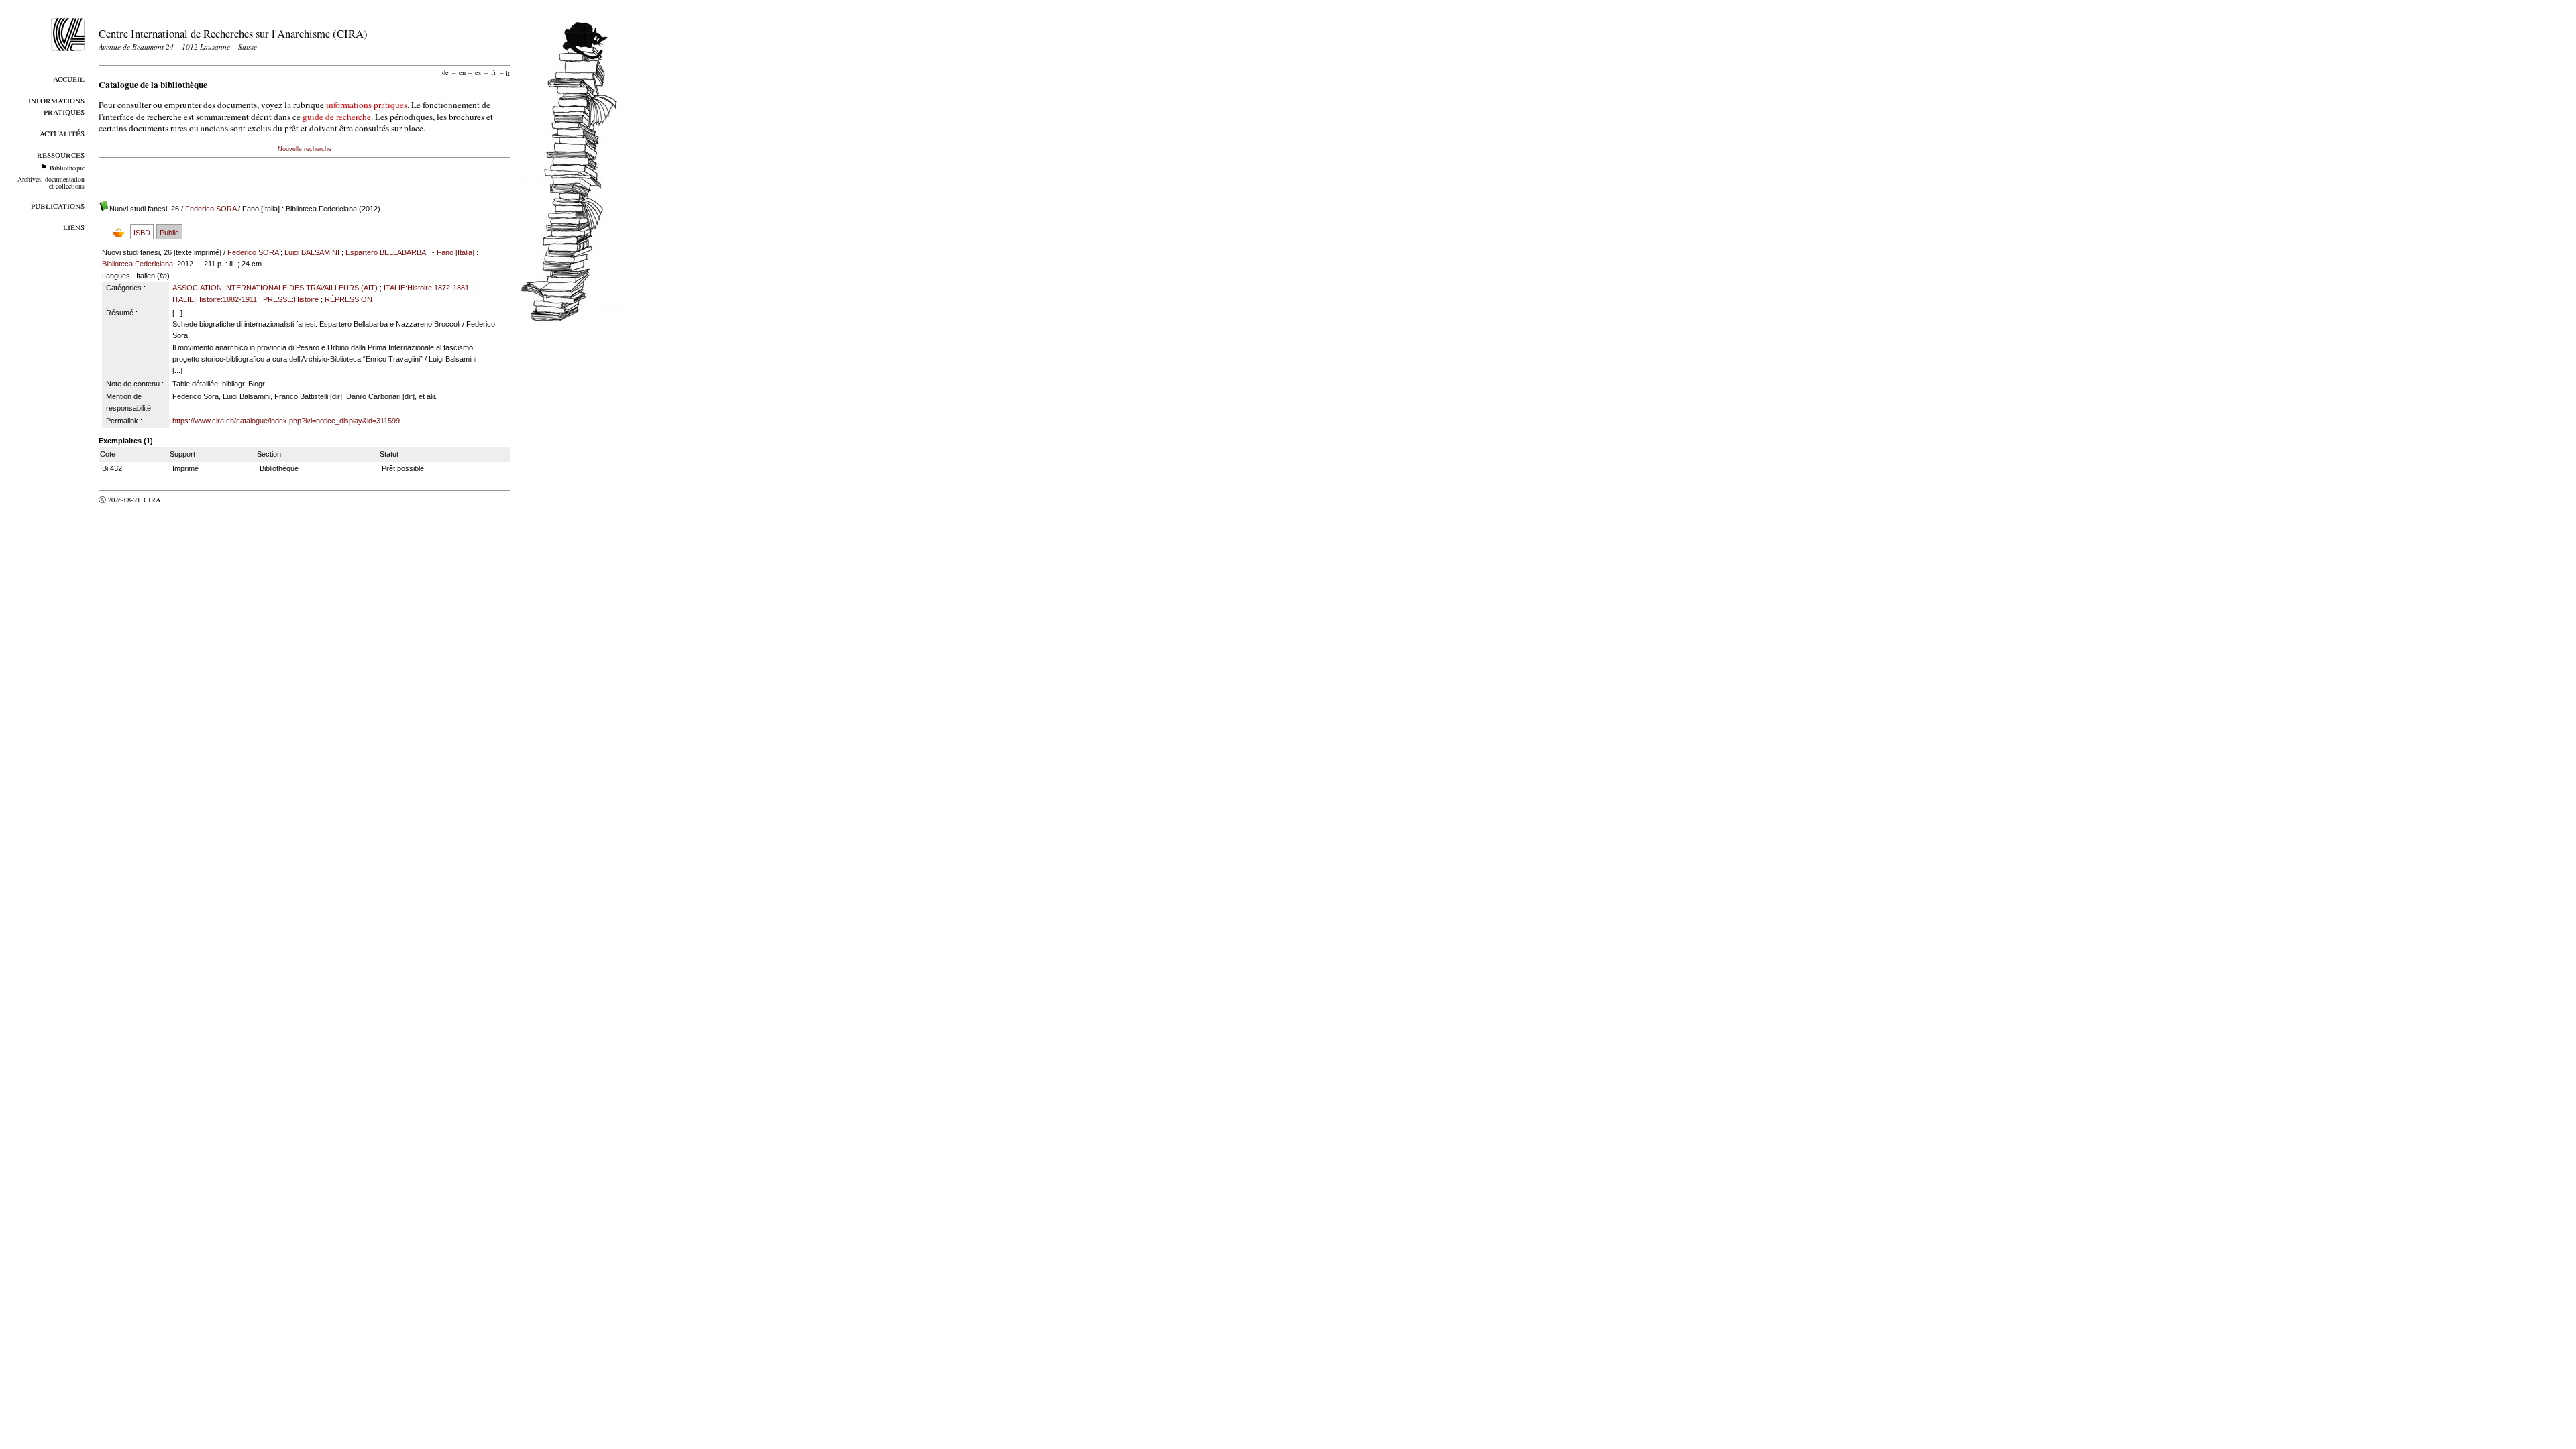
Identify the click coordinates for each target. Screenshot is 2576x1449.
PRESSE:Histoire (291, 299)
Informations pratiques (56, 105)
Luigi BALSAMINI (312, 252)
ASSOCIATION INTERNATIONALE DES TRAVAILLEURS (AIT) (275, 288)
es (478, 72)
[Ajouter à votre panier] (122, 232)
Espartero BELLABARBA (386, 252)
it (508, 72)
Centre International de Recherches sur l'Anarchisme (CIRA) (233, 33)
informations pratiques (367, 105)
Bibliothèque (67, 168)
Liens (74, 226)
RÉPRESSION (348, 299)
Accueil (69, 78)
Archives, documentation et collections (51, 182)
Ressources (61, 154)
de (445, 72)
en (462, 72)
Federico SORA (211, 209)
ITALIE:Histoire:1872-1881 (426, 288)
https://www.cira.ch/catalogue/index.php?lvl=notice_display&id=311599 (286, 421)
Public (169, 233)
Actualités (62, 132)
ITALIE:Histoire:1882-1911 (215, 299)
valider (178, 500)
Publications (58, 205)
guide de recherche (337, 117)
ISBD (142, 233)
